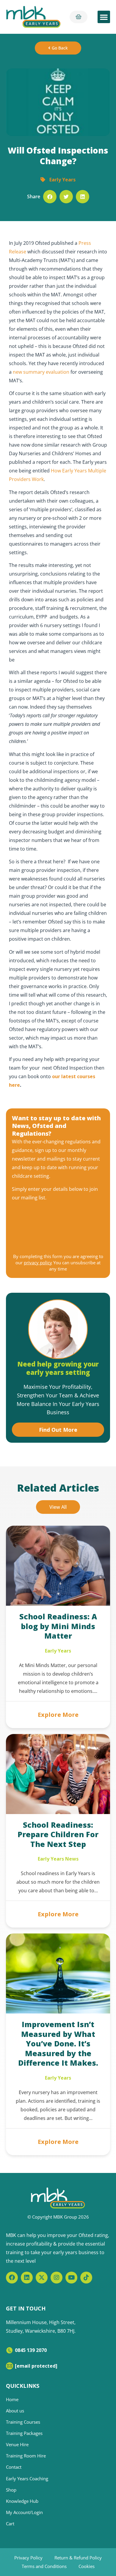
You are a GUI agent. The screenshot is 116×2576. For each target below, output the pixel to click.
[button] (104, 17)
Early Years (62, 180)
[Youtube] (71, 2278)
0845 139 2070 (31, 2350)
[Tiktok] (86, 2278)
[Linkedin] (27, 2278)
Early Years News (58, 1859)
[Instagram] (57, 2278)
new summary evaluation (41, 372)
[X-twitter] (42, 2278)
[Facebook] (12, 2278)
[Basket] (79, 17)
